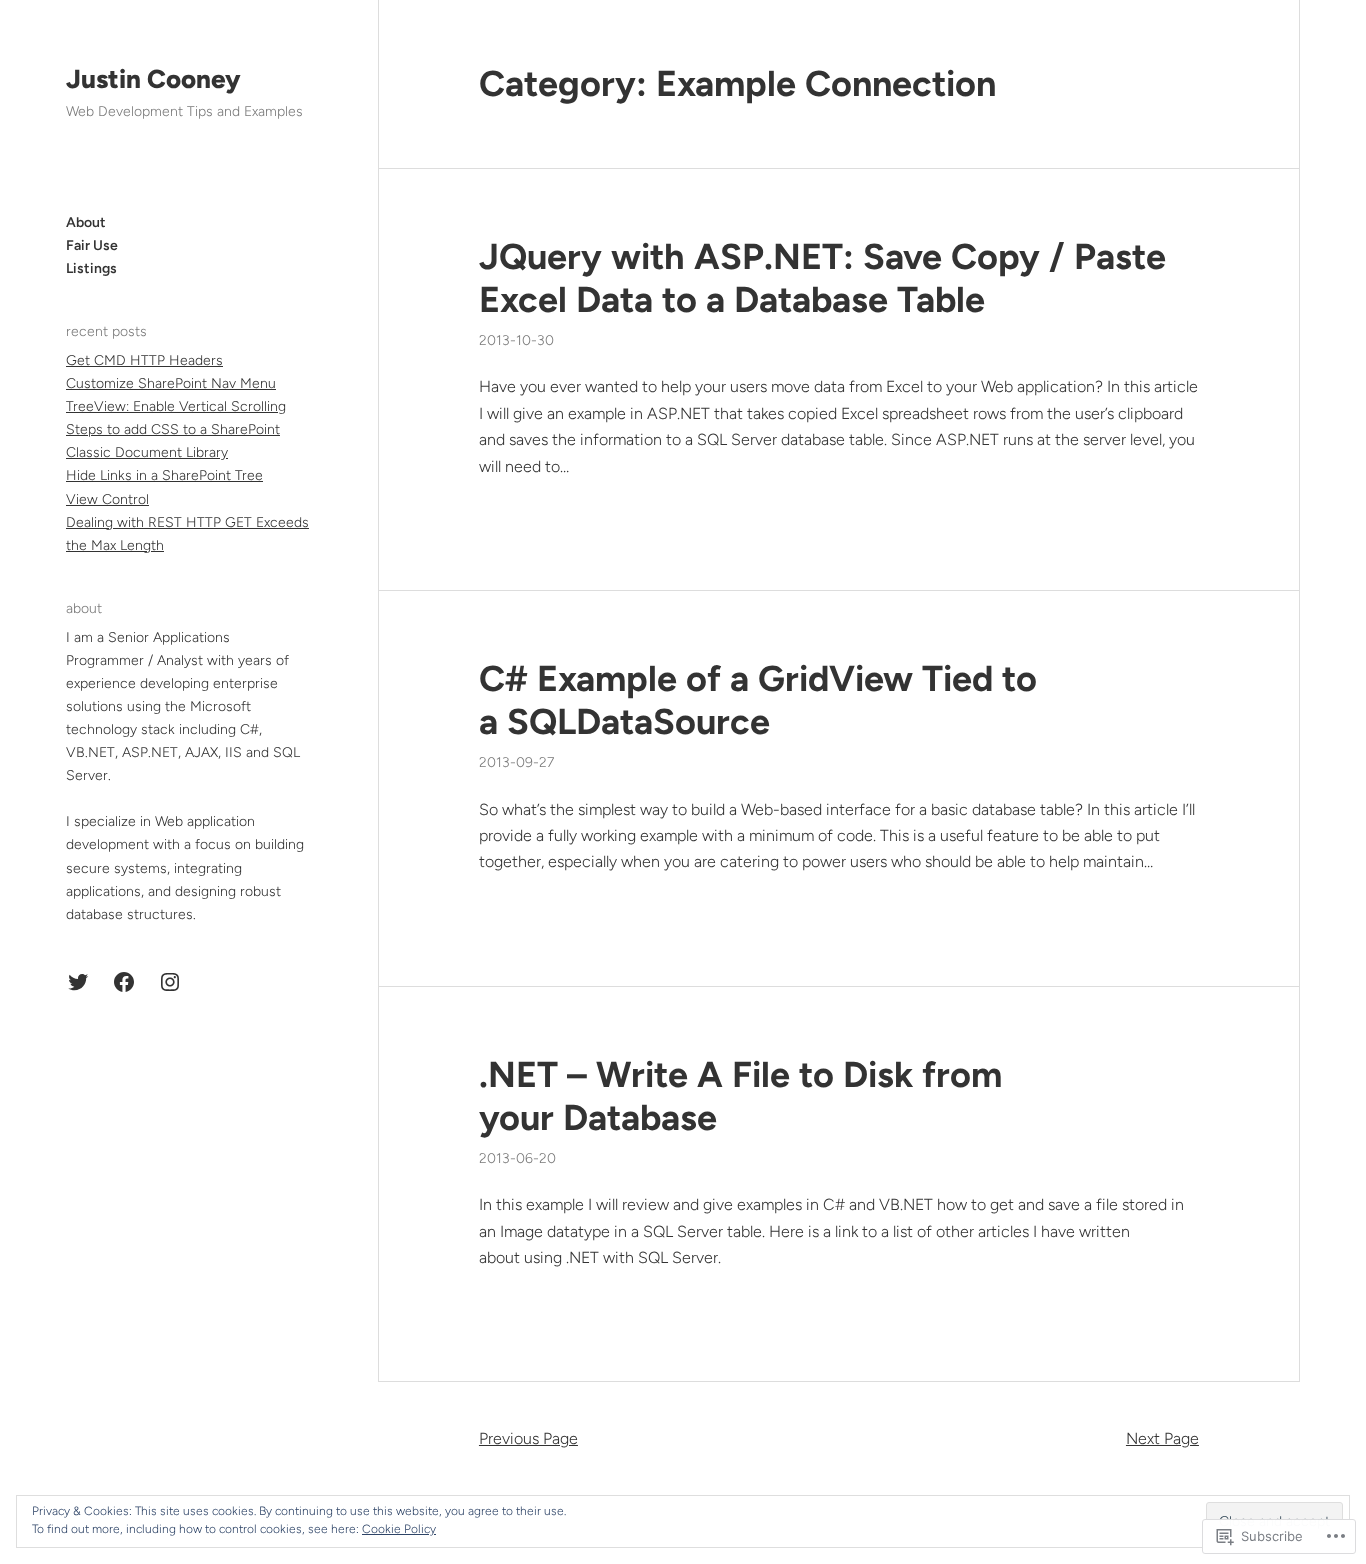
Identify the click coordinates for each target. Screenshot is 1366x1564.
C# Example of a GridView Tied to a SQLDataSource (758, 700)
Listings (91, 268)
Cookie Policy (399, 1529)
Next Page (1162, 1438)
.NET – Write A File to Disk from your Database (740, 1096)
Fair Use (92, 245)
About (86, 222)
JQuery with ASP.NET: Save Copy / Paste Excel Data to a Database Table (822, 278)
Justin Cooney (153, 79)
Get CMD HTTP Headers (144, 360)
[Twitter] (78, 982)
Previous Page (528, 1438)
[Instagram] (170, 982)
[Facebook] (124, 982)
